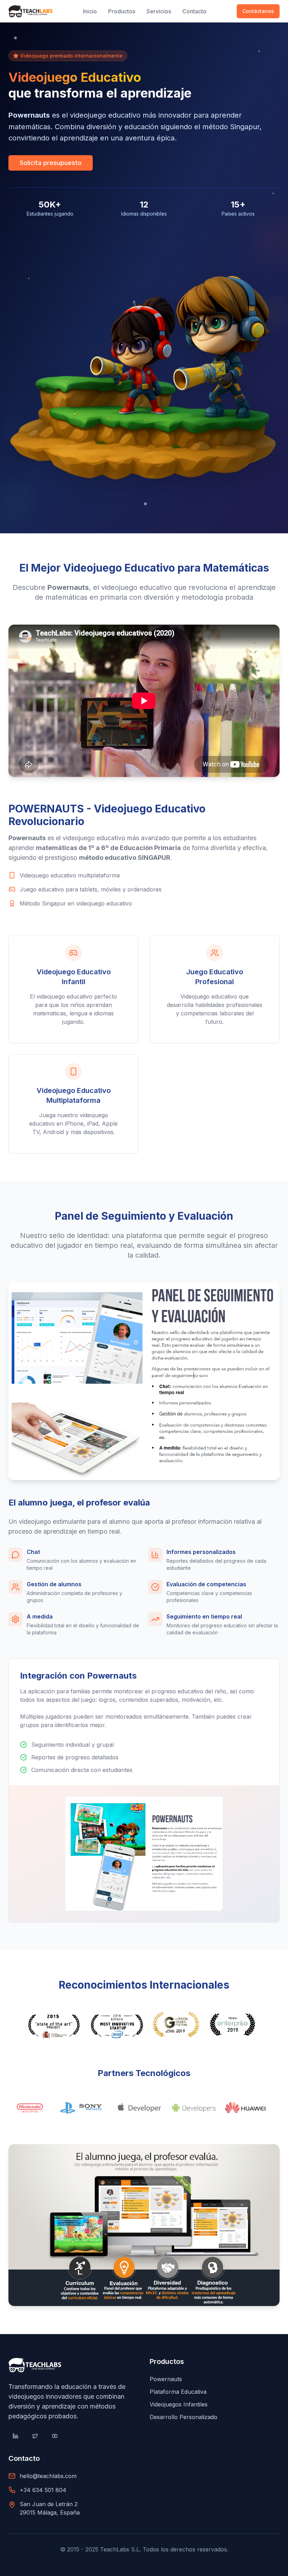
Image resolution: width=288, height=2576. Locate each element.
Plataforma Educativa (178, 2392)
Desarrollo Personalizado (184, 2417)
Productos (122, 11)
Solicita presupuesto (51, 163)
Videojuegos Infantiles (179, 2404)
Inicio (90, 11)
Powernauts (166, 2379)
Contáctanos (258, 11)
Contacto (194, 11)
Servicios (159, 11)
